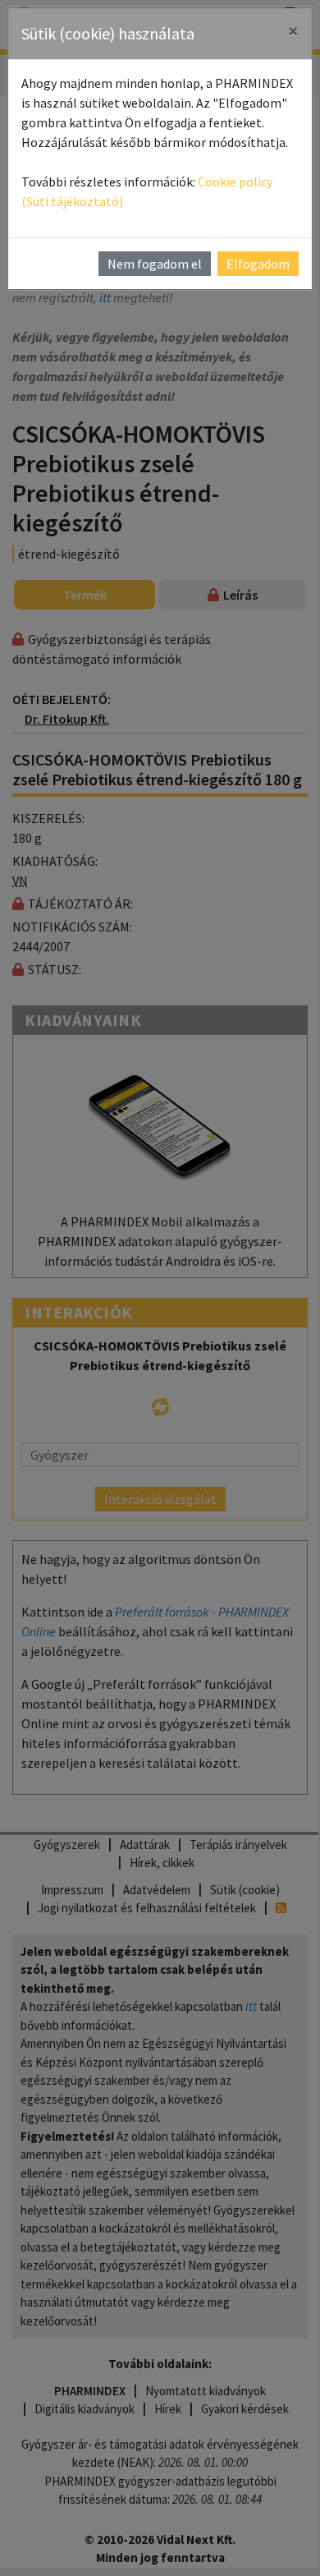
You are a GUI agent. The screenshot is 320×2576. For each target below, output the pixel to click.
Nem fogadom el (155, 264)
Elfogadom (258, 264)
